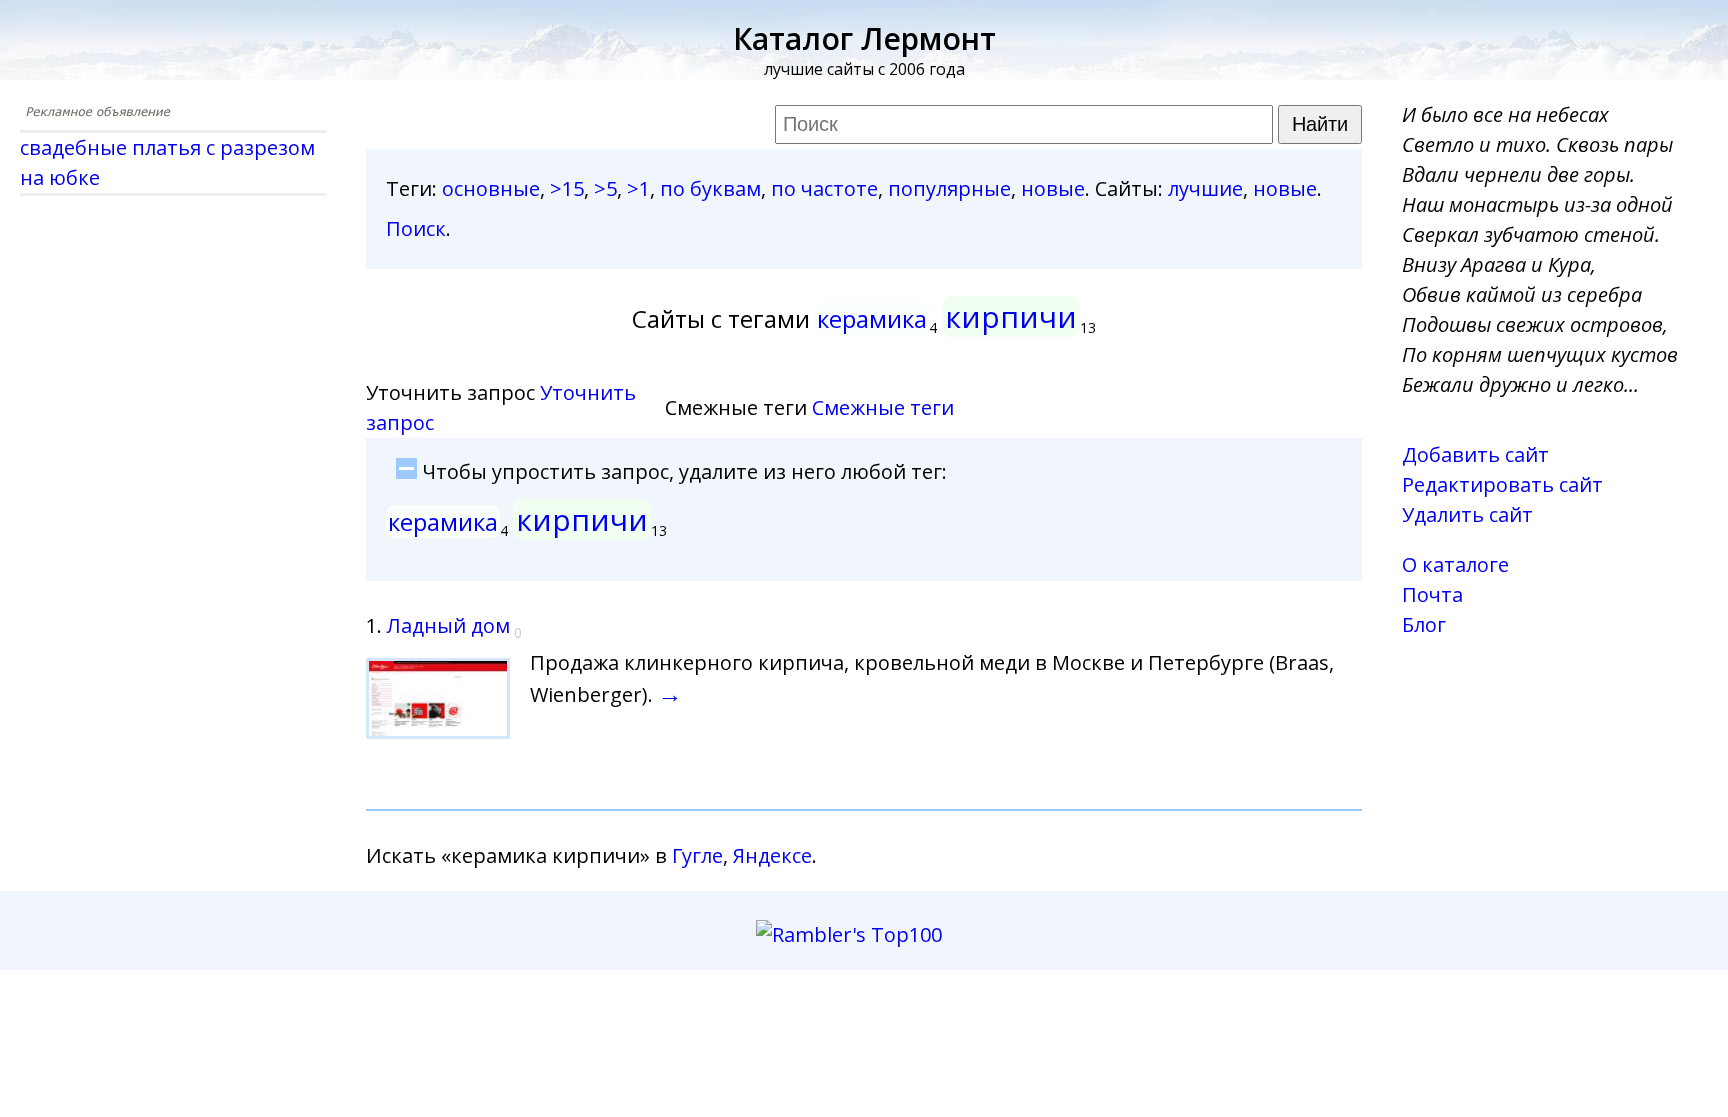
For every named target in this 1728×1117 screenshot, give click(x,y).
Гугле (697, 855)
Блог (1424, 624)
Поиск (416, 228)
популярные (949, 188)
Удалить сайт (1467, 514)
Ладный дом (448, 625)
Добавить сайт (1475, 454)
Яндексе (772, 855)
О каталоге (1455, 564)
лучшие (1205, 188)
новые (1053, 188)
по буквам (710, 188)
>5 (605, 188)
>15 (567, 188)
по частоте (824, 188)
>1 (638, 188)
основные (491, 188)
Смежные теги (883, 407)
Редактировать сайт (1502, 484)
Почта (1432, 594)
